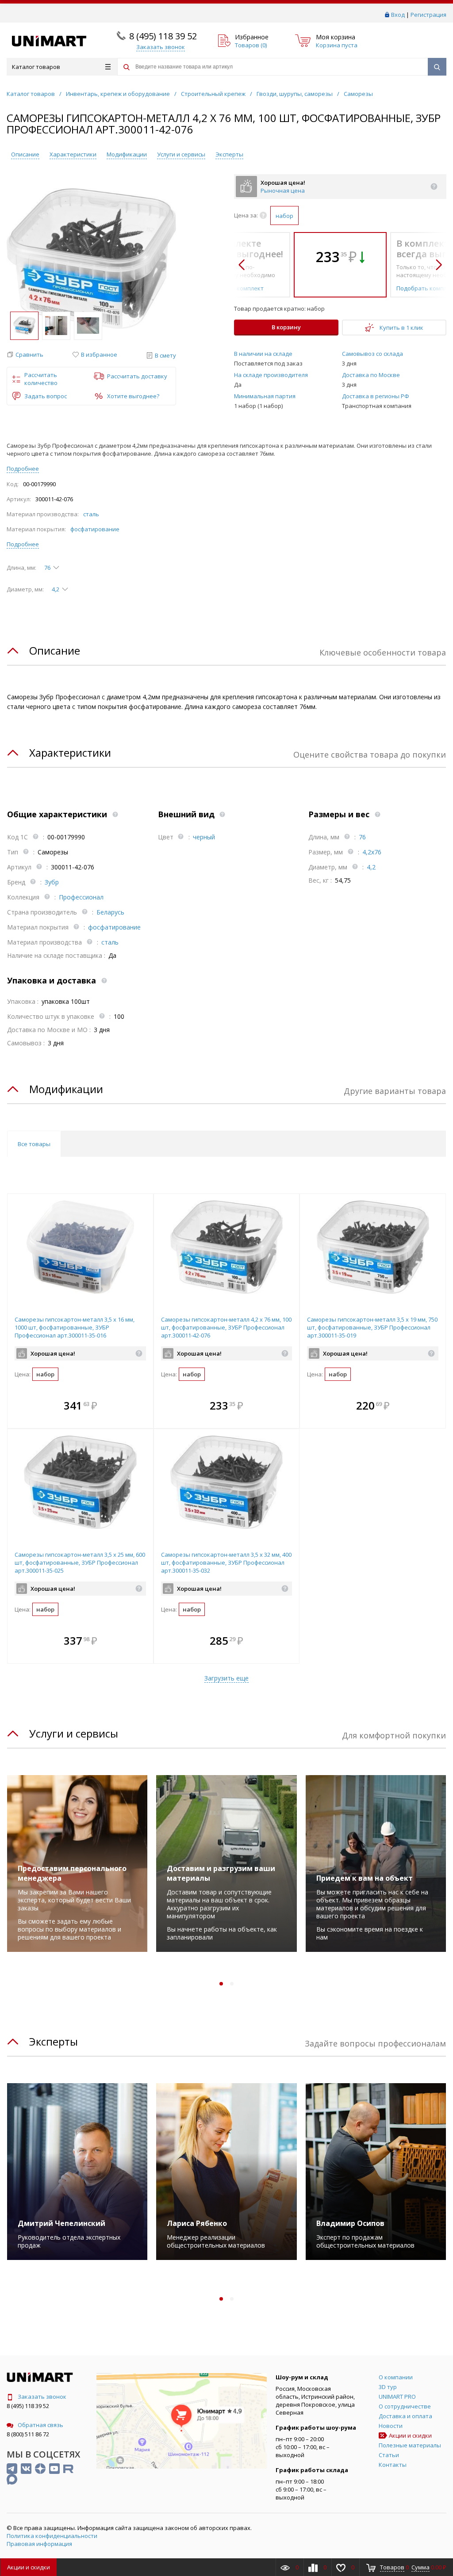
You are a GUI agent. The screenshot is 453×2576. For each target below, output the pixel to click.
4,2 (371, 867)
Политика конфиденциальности (52, 2536)
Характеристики (73, 154)
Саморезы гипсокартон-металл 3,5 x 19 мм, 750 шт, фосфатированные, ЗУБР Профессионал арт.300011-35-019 (372, 1327)
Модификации (127, 154)
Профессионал (81, 897)
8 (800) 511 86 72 (28, 2434)
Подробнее (23, 469)
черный (204, 837)
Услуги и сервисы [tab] (74, 1733)
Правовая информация (39, 2544)
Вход (398, 15)
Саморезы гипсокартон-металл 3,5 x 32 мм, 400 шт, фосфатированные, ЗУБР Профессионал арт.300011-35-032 (226, 1562)
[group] (91, 259)
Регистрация (428, 15)
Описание (25, 154)
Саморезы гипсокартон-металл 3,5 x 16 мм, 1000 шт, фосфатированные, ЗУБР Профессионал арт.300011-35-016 (75, 1327)
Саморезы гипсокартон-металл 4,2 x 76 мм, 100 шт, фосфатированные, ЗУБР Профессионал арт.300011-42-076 (226, 1327)
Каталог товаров (36, 67)
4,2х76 (372, 852)
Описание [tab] (55, 650)
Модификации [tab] (66, 1089)
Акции (29, 2567)
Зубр (52, 882)
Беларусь (110, 912)
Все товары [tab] (34, 1144)
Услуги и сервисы (181, 154)
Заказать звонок (42, 2397)
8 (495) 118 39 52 (163, 36)
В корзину (286, 327)
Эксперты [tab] (54, 2041)
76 (362, 837)
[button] (25, 355)
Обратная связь (40, 2425)
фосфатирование (95, 529)
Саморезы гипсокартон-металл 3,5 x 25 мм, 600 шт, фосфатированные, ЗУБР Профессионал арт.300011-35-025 (80, 1562)
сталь (91, 514)
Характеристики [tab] (70, 753)
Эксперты (229, 154)
